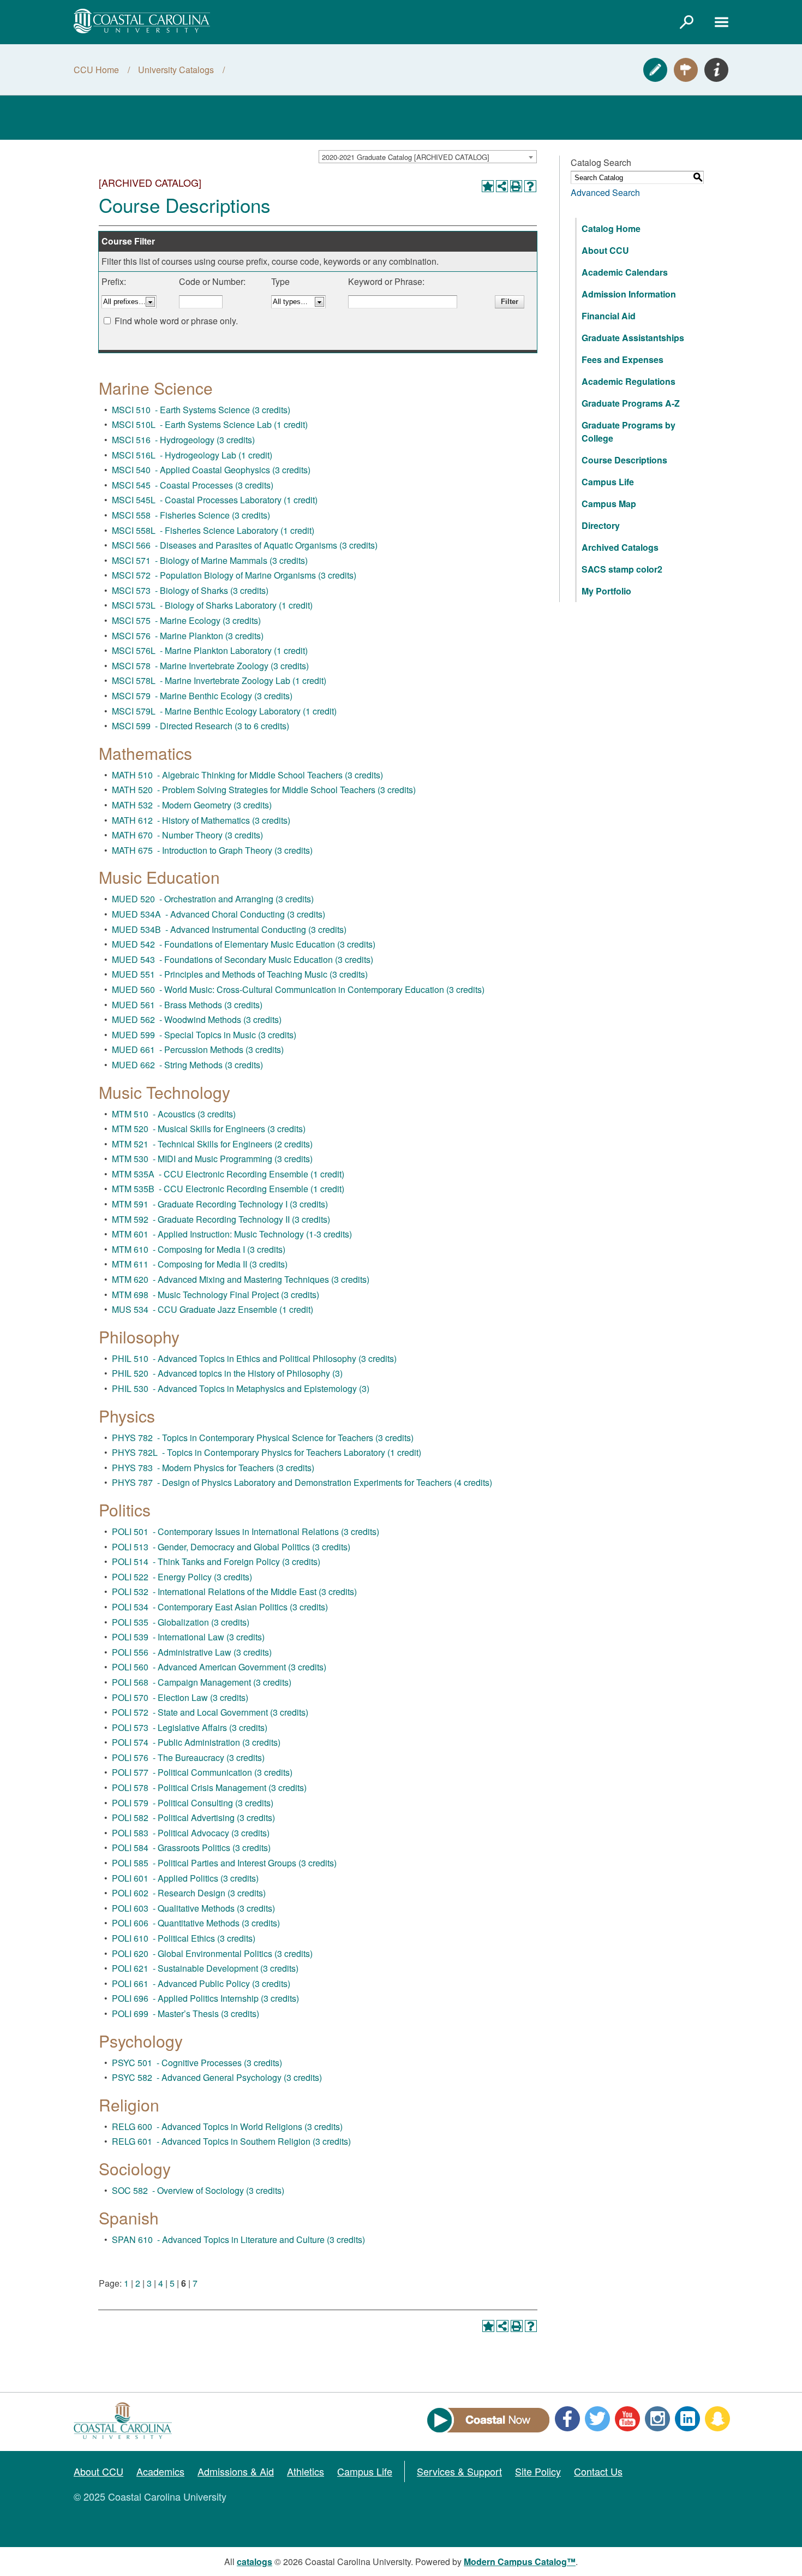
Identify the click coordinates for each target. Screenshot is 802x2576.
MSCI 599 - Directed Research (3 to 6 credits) (200, 726)
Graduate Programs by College (629, 432)
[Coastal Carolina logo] (142, 21)
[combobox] (428, 157)
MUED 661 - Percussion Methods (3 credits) (198, 1049)
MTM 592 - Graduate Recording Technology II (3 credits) (221, 1219)
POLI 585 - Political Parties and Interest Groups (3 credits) (224, 1863)
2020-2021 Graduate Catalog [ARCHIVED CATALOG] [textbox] (406, 157)
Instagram (657, 2419)
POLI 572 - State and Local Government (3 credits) (210, 1712)
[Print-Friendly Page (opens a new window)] (516, 186)
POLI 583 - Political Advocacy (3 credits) (191, 1833)
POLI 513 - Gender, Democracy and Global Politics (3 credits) (231, 1547)
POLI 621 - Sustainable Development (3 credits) (205, 1968)
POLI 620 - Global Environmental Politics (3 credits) (212, 1953)
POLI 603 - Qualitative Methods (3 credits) (193, 1908)
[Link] (686, 22)
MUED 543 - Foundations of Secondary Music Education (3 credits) (243, 959)
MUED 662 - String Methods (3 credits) (187, 1065)
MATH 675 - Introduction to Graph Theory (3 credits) (212, 850)
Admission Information (629, 294)
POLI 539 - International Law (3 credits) (188, 1637)
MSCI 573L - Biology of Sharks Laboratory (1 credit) (212, 605)
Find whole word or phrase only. (176, 321)
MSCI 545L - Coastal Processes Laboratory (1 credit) (215, 500)
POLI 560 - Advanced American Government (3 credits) (219, 1667)
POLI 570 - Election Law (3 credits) (180, 1697)
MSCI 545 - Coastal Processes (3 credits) (193, 485)
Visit (686, 70)
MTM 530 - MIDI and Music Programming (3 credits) (212, 1159)
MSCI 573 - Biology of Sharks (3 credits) (190, 590)
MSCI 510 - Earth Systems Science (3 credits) (201, 410)
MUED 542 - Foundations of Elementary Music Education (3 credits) (244, 944)
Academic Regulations (629, 381)
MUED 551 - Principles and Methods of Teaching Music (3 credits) (240, 974)
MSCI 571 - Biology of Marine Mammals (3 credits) (210, 560)
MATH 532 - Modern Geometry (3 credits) (192, 805)
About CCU (605, 250)
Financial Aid (609, 316)
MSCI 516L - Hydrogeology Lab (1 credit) (192, 455)
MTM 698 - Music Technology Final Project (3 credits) (216, 1295)
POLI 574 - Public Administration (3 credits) (196, 1742)
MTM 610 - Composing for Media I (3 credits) (199, 1249)
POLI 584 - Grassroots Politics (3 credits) (191, 1848)
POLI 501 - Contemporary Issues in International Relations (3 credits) (246, 1531)
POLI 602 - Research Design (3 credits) (189, 1893)
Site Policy (538, 2471)
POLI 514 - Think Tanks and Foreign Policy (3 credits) (216, 1561)
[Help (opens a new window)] (530, 186)
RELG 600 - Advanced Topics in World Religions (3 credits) (227, 2126)
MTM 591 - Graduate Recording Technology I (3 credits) (220, 1204)
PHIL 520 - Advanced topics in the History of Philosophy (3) (227, 1373)
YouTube (627, 2419)
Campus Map (609, 504)
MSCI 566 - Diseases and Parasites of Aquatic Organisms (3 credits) (245, 545)
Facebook (567, 2419)
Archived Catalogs (620, 547)
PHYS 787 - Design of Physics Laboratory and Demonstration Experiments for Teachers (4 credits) (302, 1482)
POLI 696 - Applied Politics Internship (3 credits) (205, 1998)
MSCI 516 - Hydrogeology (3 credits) (183, 440)
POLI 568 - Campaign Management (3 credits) (202, 1682)
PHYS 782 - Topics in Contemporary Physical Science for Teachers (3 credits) (263, 1438)
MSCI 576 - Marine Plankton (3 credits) (188, 636)
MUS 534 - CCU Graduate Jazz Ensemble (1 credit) (213, 1309)
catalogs (255, 2562)
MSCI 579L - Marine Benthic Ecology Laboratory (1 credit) (224, 711)
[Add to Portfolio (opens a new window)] (488, 186)
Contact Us (598, 2471)
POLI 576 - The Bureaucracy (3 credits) (188, 1757)
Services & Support (459, 2471)
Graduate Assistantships (633, 338)
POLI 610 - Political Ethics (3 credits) (184, 1938)
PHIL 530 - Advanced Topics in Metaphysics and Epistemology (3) (241, 1388)
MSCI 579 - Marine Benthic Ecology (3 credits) (202, 696)
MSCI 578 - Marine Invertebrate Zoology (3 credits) (210, 666)
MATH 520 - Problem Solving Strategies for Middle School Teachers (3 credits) (264, 790)
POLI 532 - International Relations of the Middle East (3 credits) (234, 1592)
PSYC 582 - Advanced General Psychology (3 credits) (217, 2077)
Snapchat (717, 2419)
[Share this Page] (502, 186)
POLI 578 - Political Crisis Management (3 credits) (209, 1787)
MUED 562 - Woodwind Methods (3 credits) (197, 1019)
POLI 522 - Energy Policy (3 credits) (182, 1577)
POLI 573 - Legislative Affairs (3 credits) (190, 1727)
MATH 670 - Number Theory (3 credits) (187, 835)
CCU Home (96, 70)
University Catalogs (176, 70)
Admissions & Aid (236, 2471)
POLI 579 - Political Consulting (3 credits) (193, 1803)
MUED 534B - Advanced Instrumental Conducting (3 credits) (229, 929)
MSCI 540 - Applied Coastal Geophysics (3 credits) (211, 470)
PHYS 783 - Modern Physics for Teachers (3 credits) (213, 1468)
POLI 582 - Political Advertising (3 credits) (193, 1818)
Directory (601, 525)
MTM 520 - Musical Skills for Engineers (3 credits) (209, 1129)
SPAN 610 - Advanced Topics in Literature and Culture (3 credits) (238, 2239)
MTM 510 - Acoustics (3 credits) (174, 1114)
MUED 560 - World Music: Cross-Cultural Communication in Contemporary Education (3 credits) (298, 989)
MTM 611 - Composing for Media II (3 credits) (200, 1264)
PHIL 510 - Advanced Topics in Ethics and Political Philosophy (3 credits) (254, 1358)
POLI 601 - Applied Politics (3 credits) (185, 1878)
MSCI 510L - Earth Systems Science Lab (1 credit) (210, 424)
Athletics (306, 2471)
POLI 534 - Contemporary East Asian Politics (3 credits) (220, 1607)
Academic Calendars (625, 272)
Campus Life (608, 482)
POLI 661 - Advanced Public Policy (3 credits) (201, 1983)
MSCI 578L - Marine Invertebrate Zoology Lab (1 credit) (219, 680)
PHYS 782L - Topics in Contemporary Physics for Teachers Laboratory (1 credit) (267, 1452)
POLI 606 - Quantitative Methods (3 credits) (196, 1923)
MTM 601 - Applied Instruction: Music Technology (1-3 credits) (232, 1234)
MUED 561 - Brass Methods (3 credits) (187, 1005)
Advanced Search (605, 192)
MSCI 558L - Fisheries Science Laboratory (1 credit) (213, 530)
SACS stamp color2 (622, 569)
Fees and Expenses (623, 359)
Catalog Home (611, 228)
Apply (655, 70)
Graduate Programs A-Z (631, 403)
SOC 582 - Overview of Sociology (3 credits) (198, 2190)
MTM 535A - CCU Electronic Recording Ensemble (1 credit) (228, 1174)
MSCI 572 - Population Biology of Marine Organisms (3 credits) (234, 575)
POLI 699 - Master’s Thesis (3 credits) (185, 2013)
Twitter (597, 2419)
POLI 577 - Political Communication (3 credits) (202, 1772)
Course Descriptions (624, 460)
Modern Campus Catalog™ (520, 2562)
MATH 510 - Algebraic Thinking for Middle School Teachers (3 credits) (247, 775)
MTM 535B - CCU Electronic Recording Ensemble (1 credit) (228, 1189)
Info (716, 70)
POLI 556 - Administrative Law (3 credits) (192, 1652)
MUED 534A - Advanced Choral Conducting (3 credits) (219, 914)
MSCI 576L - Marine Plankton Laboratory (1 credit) (210, 650)
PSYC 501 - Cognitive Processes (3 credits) (197, 2063)
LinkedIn (687, 2419)
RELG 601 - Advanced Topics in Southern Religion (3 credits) (231, 2141)
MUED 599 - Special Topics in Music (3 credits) (204, 1035)
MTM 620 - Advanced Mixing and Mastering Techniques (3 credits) (241, 1279)
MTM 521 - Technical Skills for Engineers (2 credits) (212, 1144)
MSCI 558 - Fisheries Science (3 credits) (191, 515)
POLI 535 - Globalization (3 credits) (181, 1622)
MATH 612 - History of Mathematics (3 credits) (201, 820)
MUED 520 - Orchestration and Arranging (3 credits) (213, 899)
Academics (160, 2471)
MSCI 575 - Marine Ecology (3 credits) (186, 620)
